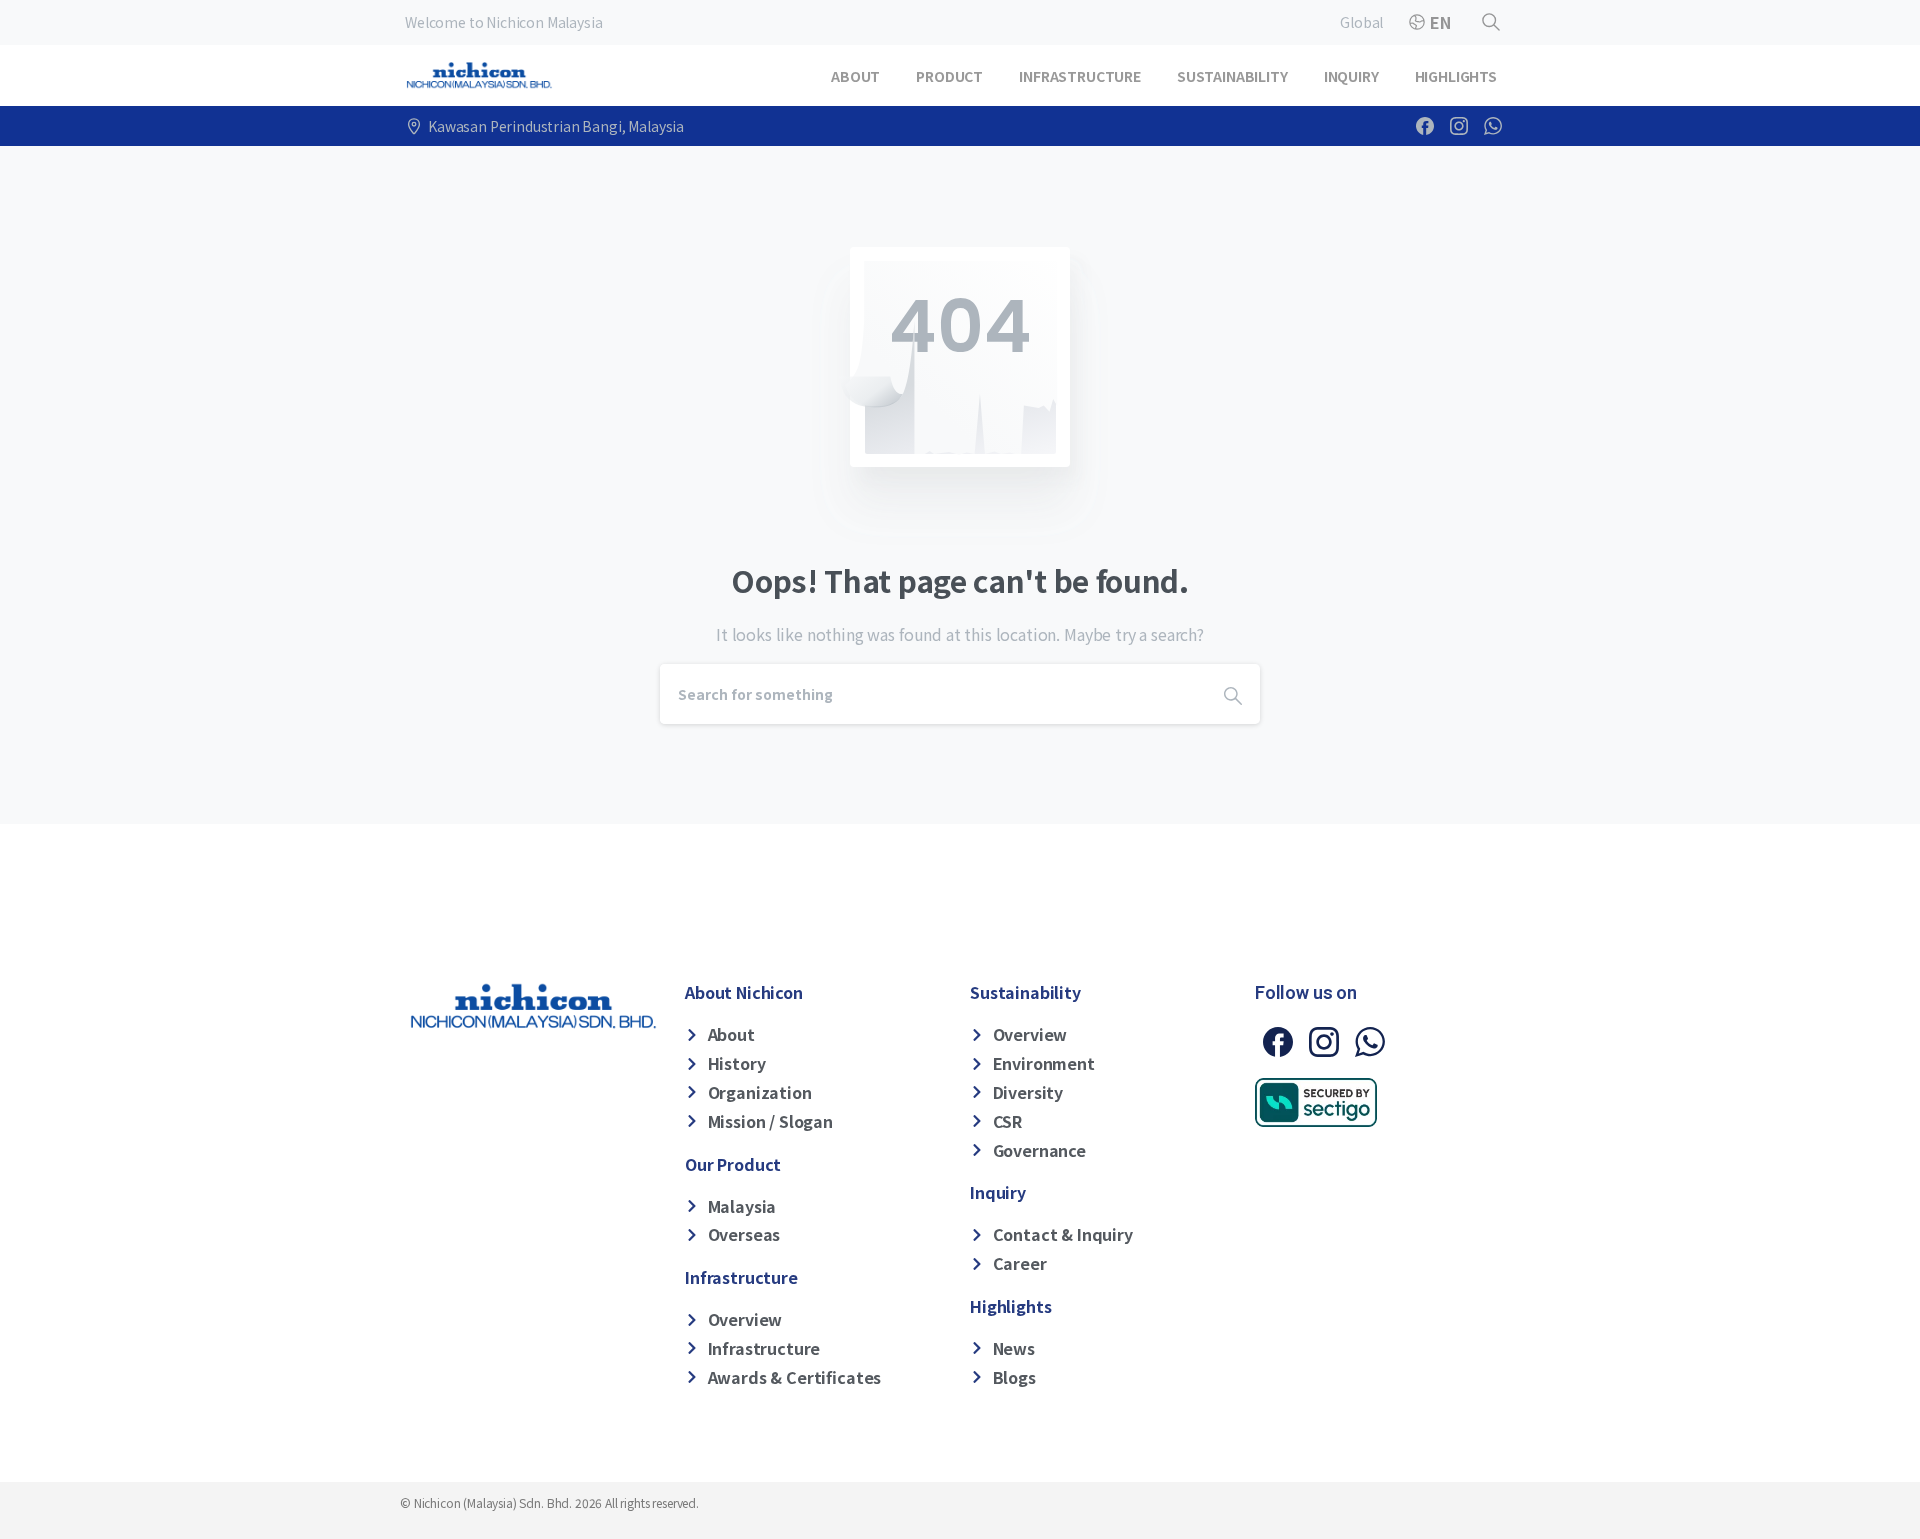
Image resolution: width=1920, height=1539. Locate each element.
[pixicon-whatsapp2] (1370, 1039)
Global (1361, 22)
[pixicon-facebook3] (1278, 1039)
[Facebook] (1425, 126)
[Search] (1491, 22)
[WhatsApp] (1493, 126)
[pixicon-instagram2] (1324, 1039)
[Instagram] (1459, 126)
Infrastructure (741, 1277)
